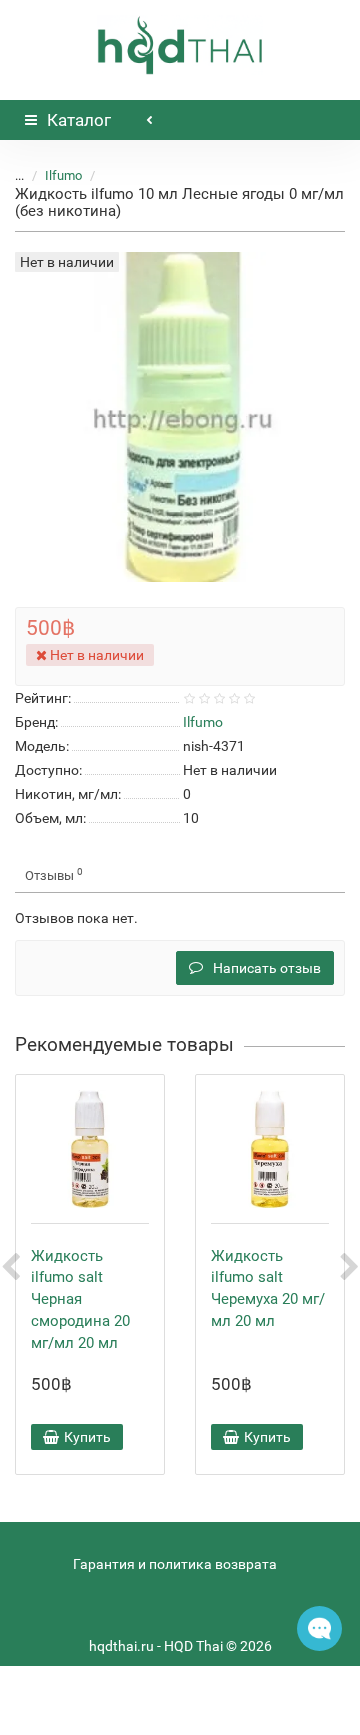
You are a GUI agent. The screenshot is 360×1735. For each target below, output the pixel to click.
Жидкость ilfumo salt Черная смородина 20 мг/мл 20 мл (80, 1299)
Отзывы (54, 874)
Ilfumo (63, 175)
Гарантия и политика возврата (175, 1564)
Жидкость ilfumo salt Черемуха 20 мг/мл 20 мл (268, 1288)
